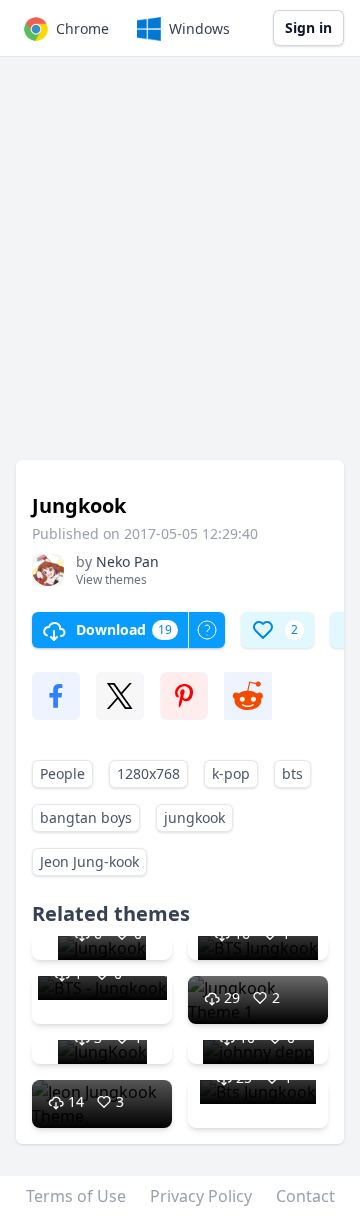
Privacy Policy (201, 1196)
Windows (199, 28)
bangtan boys (86, 817)
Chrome (82, 28)
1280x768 (148, 773)
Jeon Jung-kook (89, 861)
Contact (305, 1196)
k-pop (231, 773)
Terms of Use (76, 1196)
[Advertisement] (180, 268)
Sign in (308, 27)
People (62, 773)
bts (292, 773)
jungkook (194, 817)
